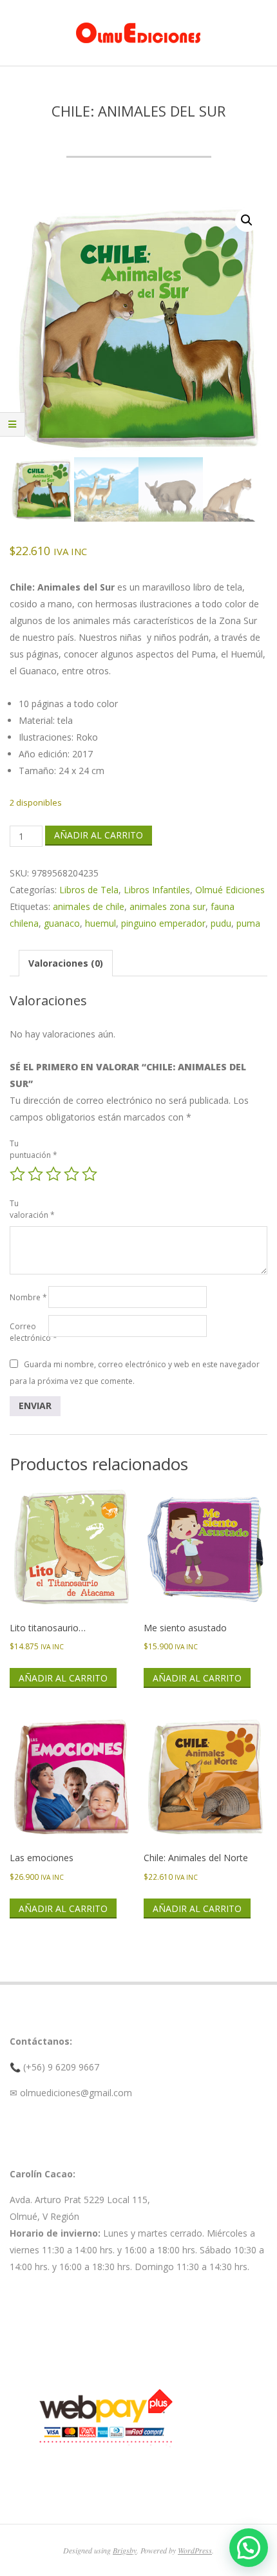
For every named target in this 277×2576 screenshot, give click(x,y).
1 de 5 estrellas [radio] (17, 1174)
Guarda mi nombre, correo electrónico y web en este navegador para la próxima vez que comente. (135, 1373)
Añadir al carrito (99, 835)
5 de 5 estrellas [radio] (90, 1174)
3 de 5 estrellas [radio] (53, 1174)
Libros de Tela (89, 890)
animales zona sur (167, 906)
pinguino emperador (163, 923)
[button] (247, 220)
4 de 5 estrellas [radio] (72, 1174)
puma (248, 923)
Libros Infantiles (157, 890)
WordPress (195, 2550)
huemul (100, 923)
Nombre (28, 1297)
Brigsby (125, 2550)
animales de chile (89, 906)
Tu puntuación (29, 1149)
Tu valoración (29, 1209)
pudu (221, 923)
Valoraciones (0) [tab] (66, 963)
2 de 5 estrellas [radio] (35, 1174)
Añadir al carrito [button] (63, 1678)
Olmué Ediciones (230, 890)
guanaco (62, 923)
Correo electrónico (29, 1332)
